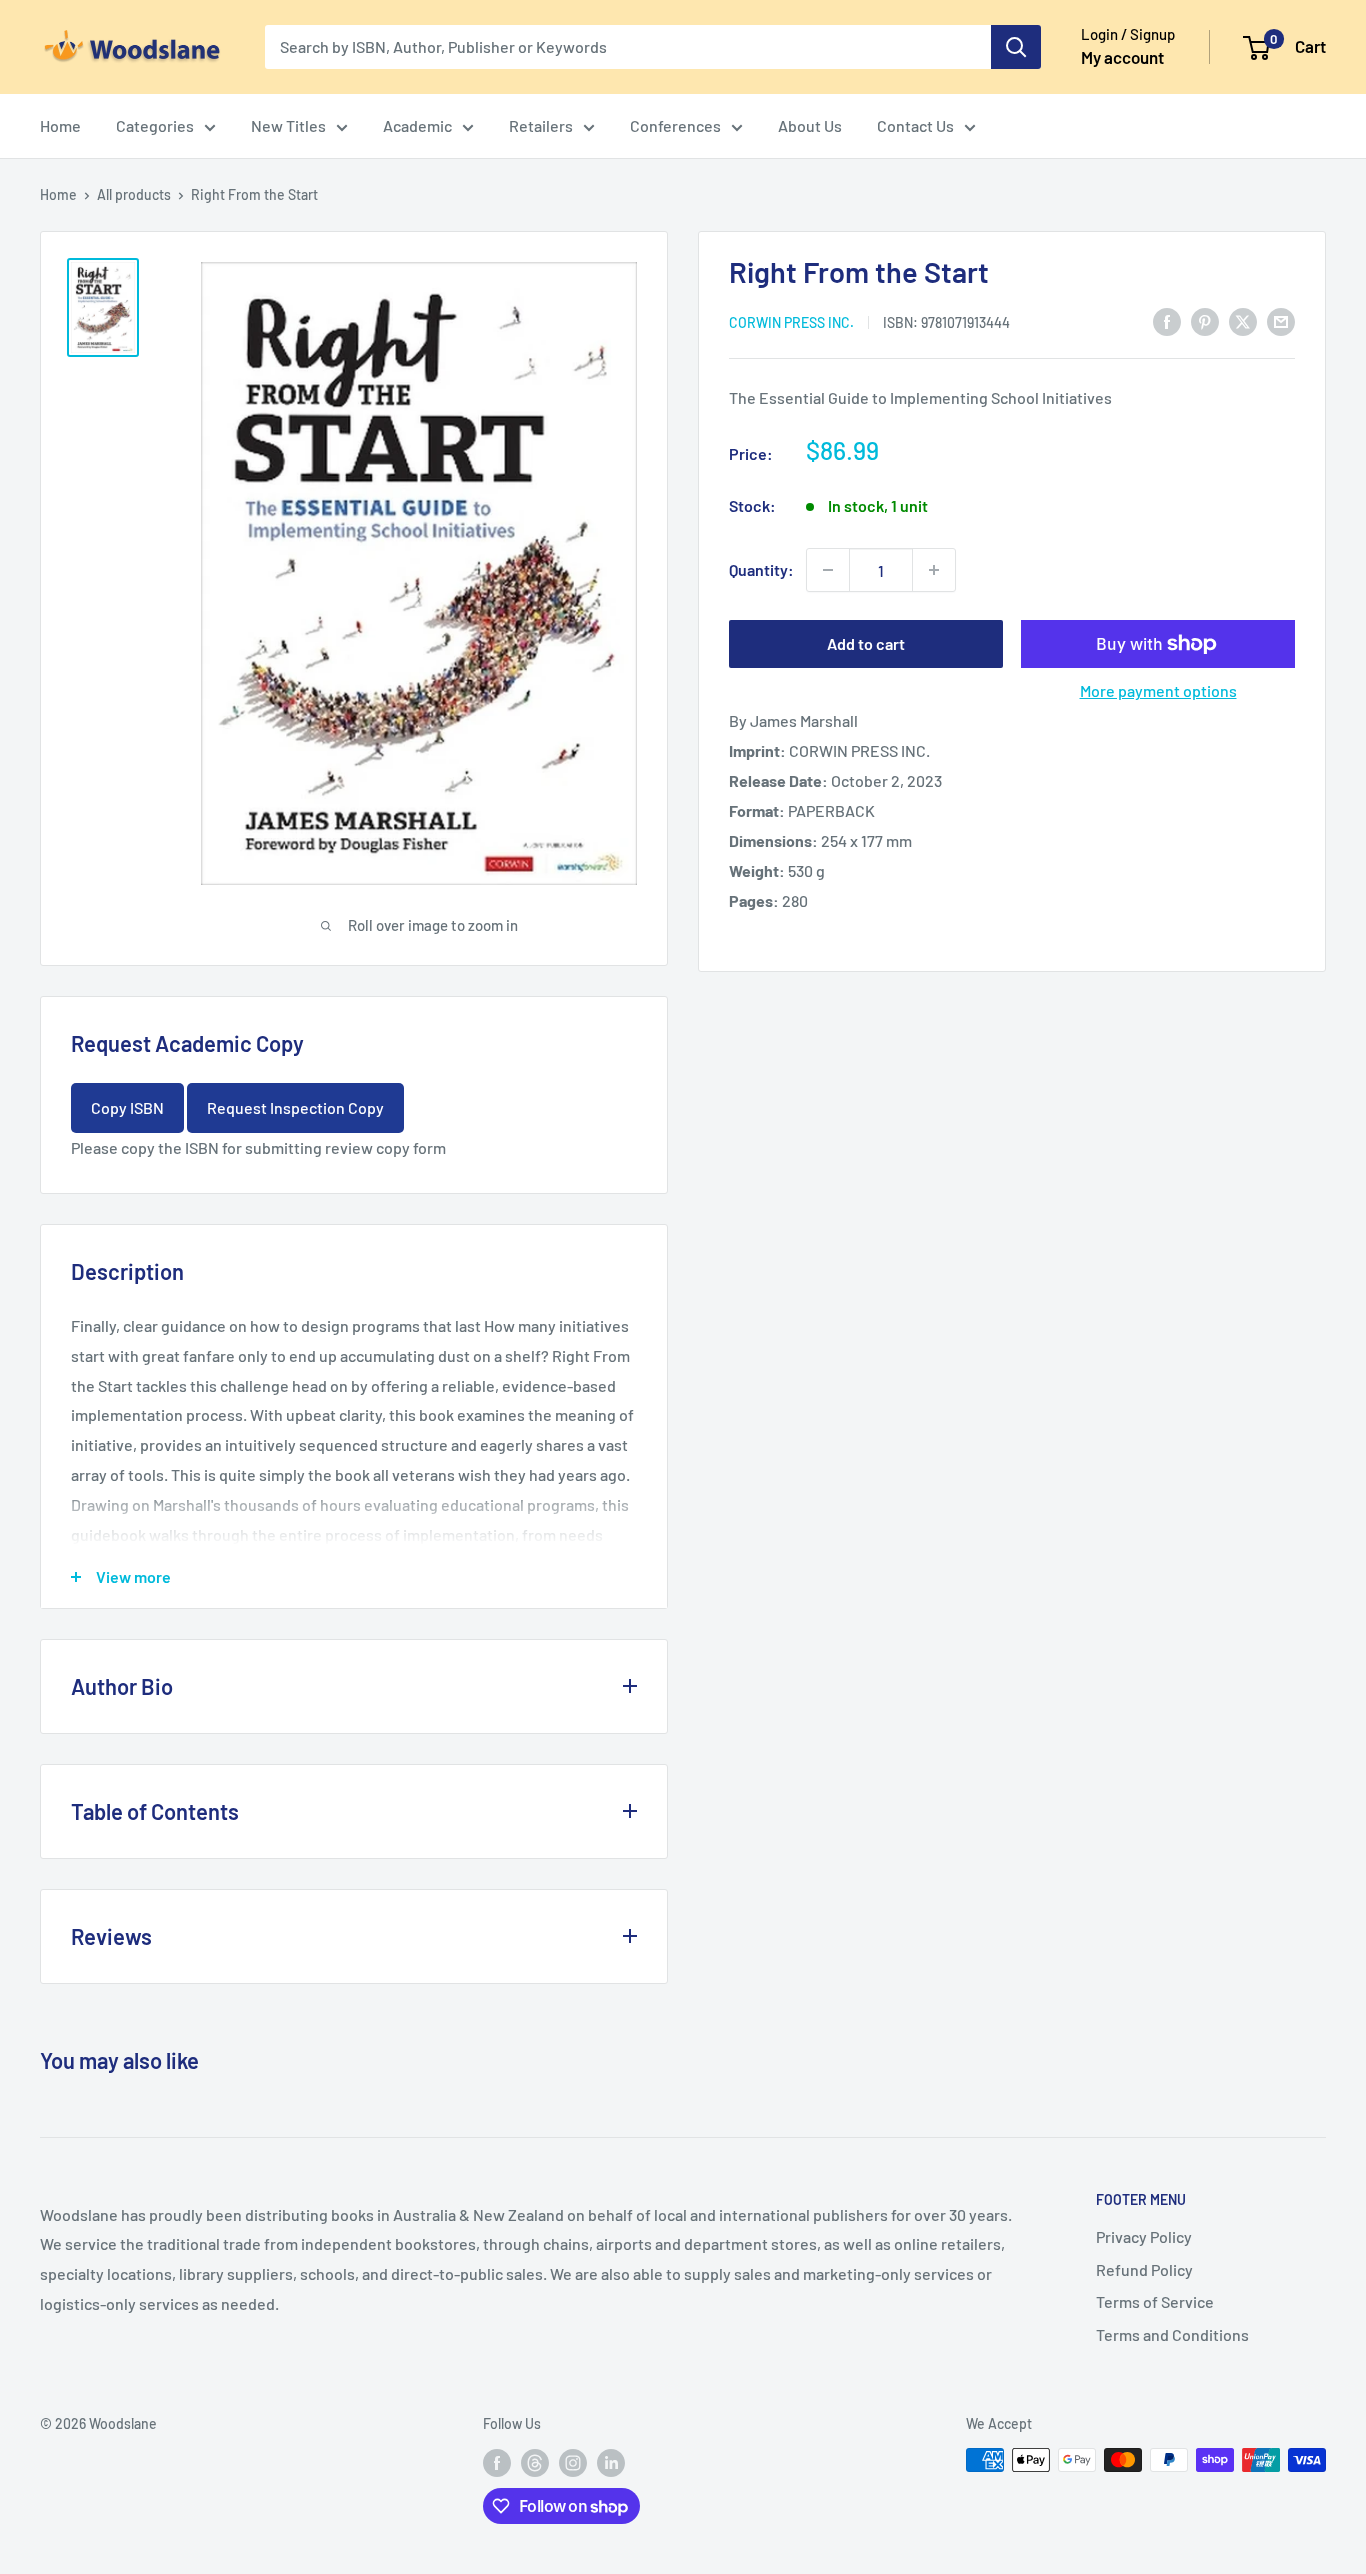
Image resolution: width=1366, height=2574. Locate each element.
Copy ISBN (127, 1107)
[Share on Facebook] (1167, 320)
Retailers (541, 125)
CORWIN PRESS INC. (791, 321)
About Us (810, 125)
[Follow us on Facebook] (497, 2462)
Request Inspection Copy (295, 1107)
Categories (155, 125)
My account (1122, 57)
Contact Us (915, 125)
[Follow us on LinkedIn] (611, 2462)
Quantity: (761, 569)
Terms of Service (1155, 2301)
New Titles (288, 125)
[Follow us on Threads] (535, 2462)
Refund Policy (1144, 2269)
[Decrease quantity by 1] (828, 570)
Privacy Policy (1144, 2236)
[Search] (1016, 47)
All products (134, 194)
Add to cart (866, 643)
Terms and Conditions (1172, 2334)
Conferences (675, 125)
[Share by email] (1281, 320)
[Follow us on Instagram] (573, 2462)
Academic (417, 125)
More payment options (1158, 690)
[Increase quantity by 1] (934, 570)
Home (60, 125)
